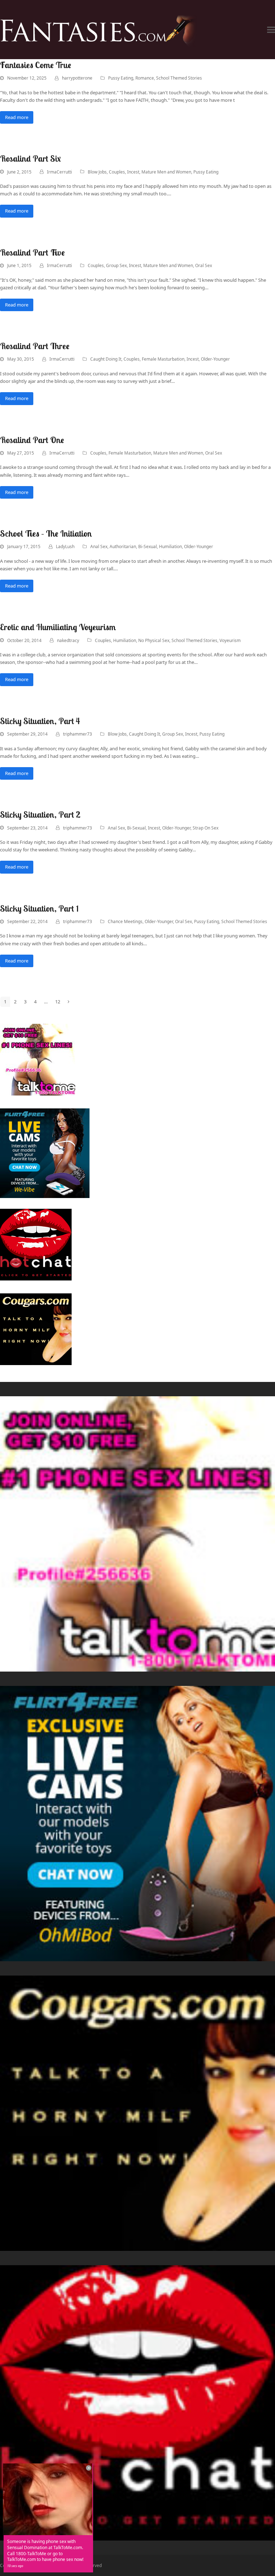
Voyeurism (230, 640)
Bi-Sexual (148, 546)
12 (59, 1003)
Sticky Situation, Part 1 (39, 908)
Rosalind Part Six (30, 158)
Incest (133, 172)
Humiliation (170, 546)
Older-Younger (215, 359)
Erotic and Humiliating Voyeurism (58, 627)
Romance (145, 78)
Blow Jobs (97, 172)
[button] (271, 30)
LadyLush (65, 546)
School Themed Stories (179, 78)
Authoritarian (123, 546)
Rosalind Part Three (35, 346)
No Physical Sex (154, 640)
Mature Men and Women (166, 172)
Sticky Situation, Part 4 (40, 721)
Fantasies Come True (36, 65)
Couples (117, 172)
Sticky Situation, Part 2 (40, 814)
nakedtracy (68, 640)
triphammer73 (78, 734)
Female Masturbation (163, 359)
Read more (17, 117)
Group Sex (116, 265)
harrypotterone (77, 78)
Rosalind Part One (32, 440)
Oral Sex (204, 265)
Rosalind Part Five (32, 252)
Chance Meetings (125, 921)
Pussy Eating (121, 78)
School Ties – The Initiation (46, 533)
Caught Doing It (106, 359)
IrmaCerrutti (59, 172)
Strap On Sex (206, 828)
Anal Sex (99, 546)
